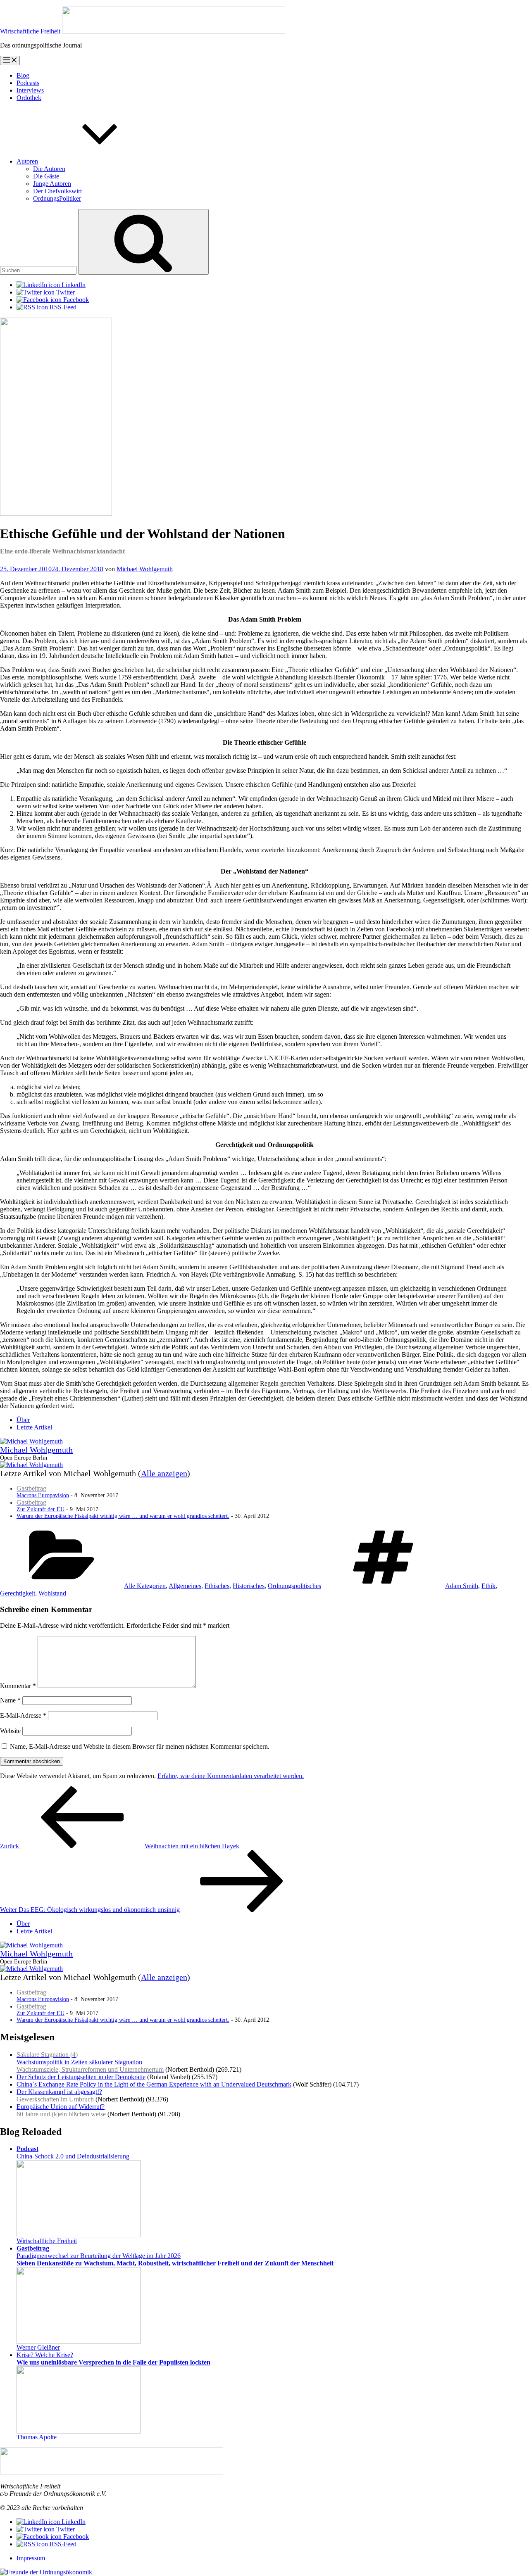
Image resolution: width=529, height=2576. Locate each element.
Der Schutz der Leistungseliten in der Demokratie (81, 2077)
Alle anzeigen (164, 1473)
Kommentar (18, 1686)
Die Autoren (49, 169)
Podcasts (28, 83)
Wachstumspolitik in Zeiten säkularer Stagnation (90, 2062)
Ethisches (217, 1586)
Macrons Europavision (43, 1492)
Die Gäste (46, 176)
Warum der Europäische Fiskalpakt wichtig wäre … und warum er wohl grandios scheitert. (123, 1516)
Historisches (249, 1586)
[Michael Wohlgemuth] (31, 1441)
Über (23, 1420)
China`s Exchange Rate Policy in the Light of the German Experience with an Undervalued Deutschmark (154, 2084)
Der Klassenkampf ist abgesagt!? (59, 2095)
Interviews (30, 90)
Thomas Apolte (37, 2437)
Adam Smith (462, 1586)
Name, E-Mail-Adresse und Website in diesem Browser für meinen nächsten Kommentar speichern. (140, 1746)
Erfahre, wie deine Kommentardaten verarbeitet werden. (231, 1776)
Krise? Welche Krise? (113, 2359)
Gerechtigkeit (18, 1593)
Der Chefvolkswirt (57, 191)
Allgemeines (185, 1586)
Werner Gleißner (38, 2347)
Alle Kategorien (145, 1586)
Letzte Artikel (34, 1427)
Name (10, 1700)
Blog (23, 75)
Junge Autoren (52, 184)
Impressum (31, 2558)
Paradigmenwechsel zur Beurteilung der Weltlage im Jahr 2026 (175, 2256)
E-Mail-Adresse (23, 1715)
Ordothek (29, 98)
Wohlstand (52, 1593)
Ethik (488, 1586)
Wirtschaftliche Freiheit (47, 2241)
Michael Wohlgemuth (145, 569)
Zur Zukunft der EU (41, 1506)
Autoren (27, 161)
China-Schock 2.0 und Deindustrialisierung (73, 2152)
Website (10, 1731)
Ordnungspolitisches (294, 1586)
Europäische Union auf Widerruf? (61, 2110)
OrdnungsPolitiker (57, 198)
